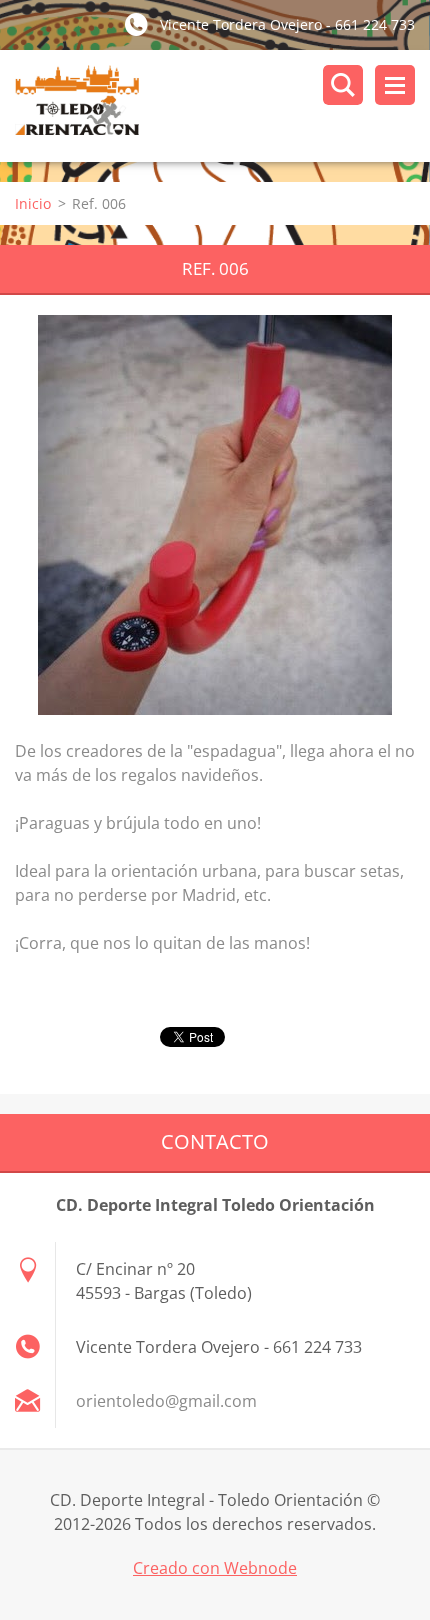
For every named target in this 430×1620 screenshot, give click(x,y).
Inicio (33, 203)
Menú (395, 85)
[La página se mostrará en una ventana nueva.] (215, 515)
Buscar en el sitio (343, 85)
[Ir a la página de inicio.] (222, 106)
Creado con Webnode (215, 1568)
